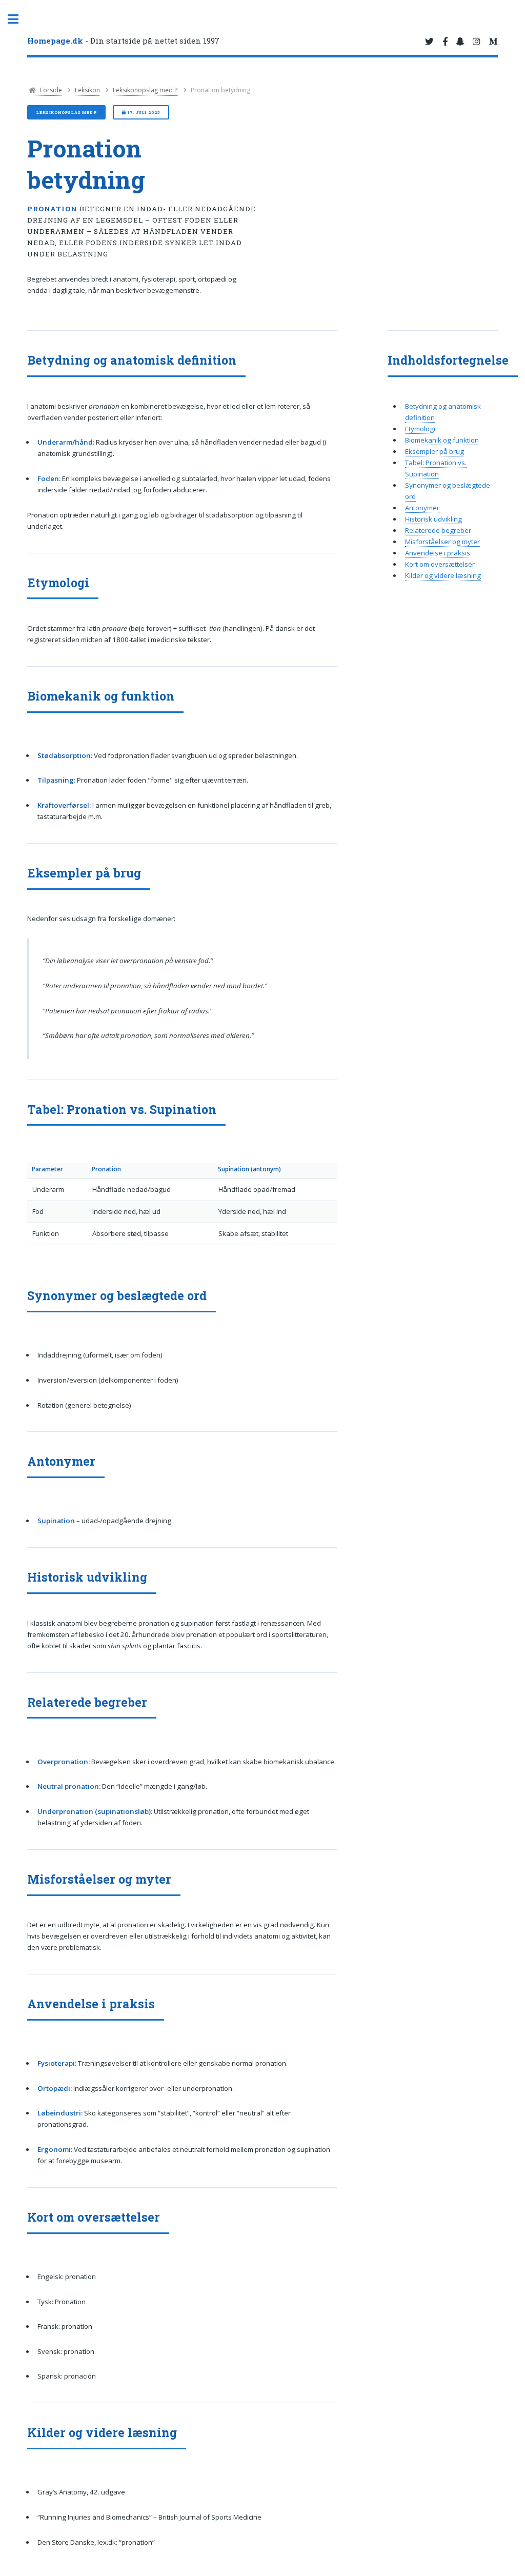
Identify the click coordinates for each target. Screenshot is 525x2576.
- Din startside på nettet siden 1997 (123, 41)
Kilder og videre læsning (443, 575)
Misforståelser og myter (442, 542)
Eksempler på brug (435, 451)
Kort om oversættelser (440, 564)
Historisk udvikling (433, 519)
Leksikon (87, 90)
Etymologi (420, 429)
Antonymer (422, 508)
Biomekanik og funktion (442, 440)
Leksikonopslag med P (145, 90)
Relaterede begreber (438, 530)
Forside (50, 90)
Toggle (18, 19)
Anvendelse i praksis (438, 553)
